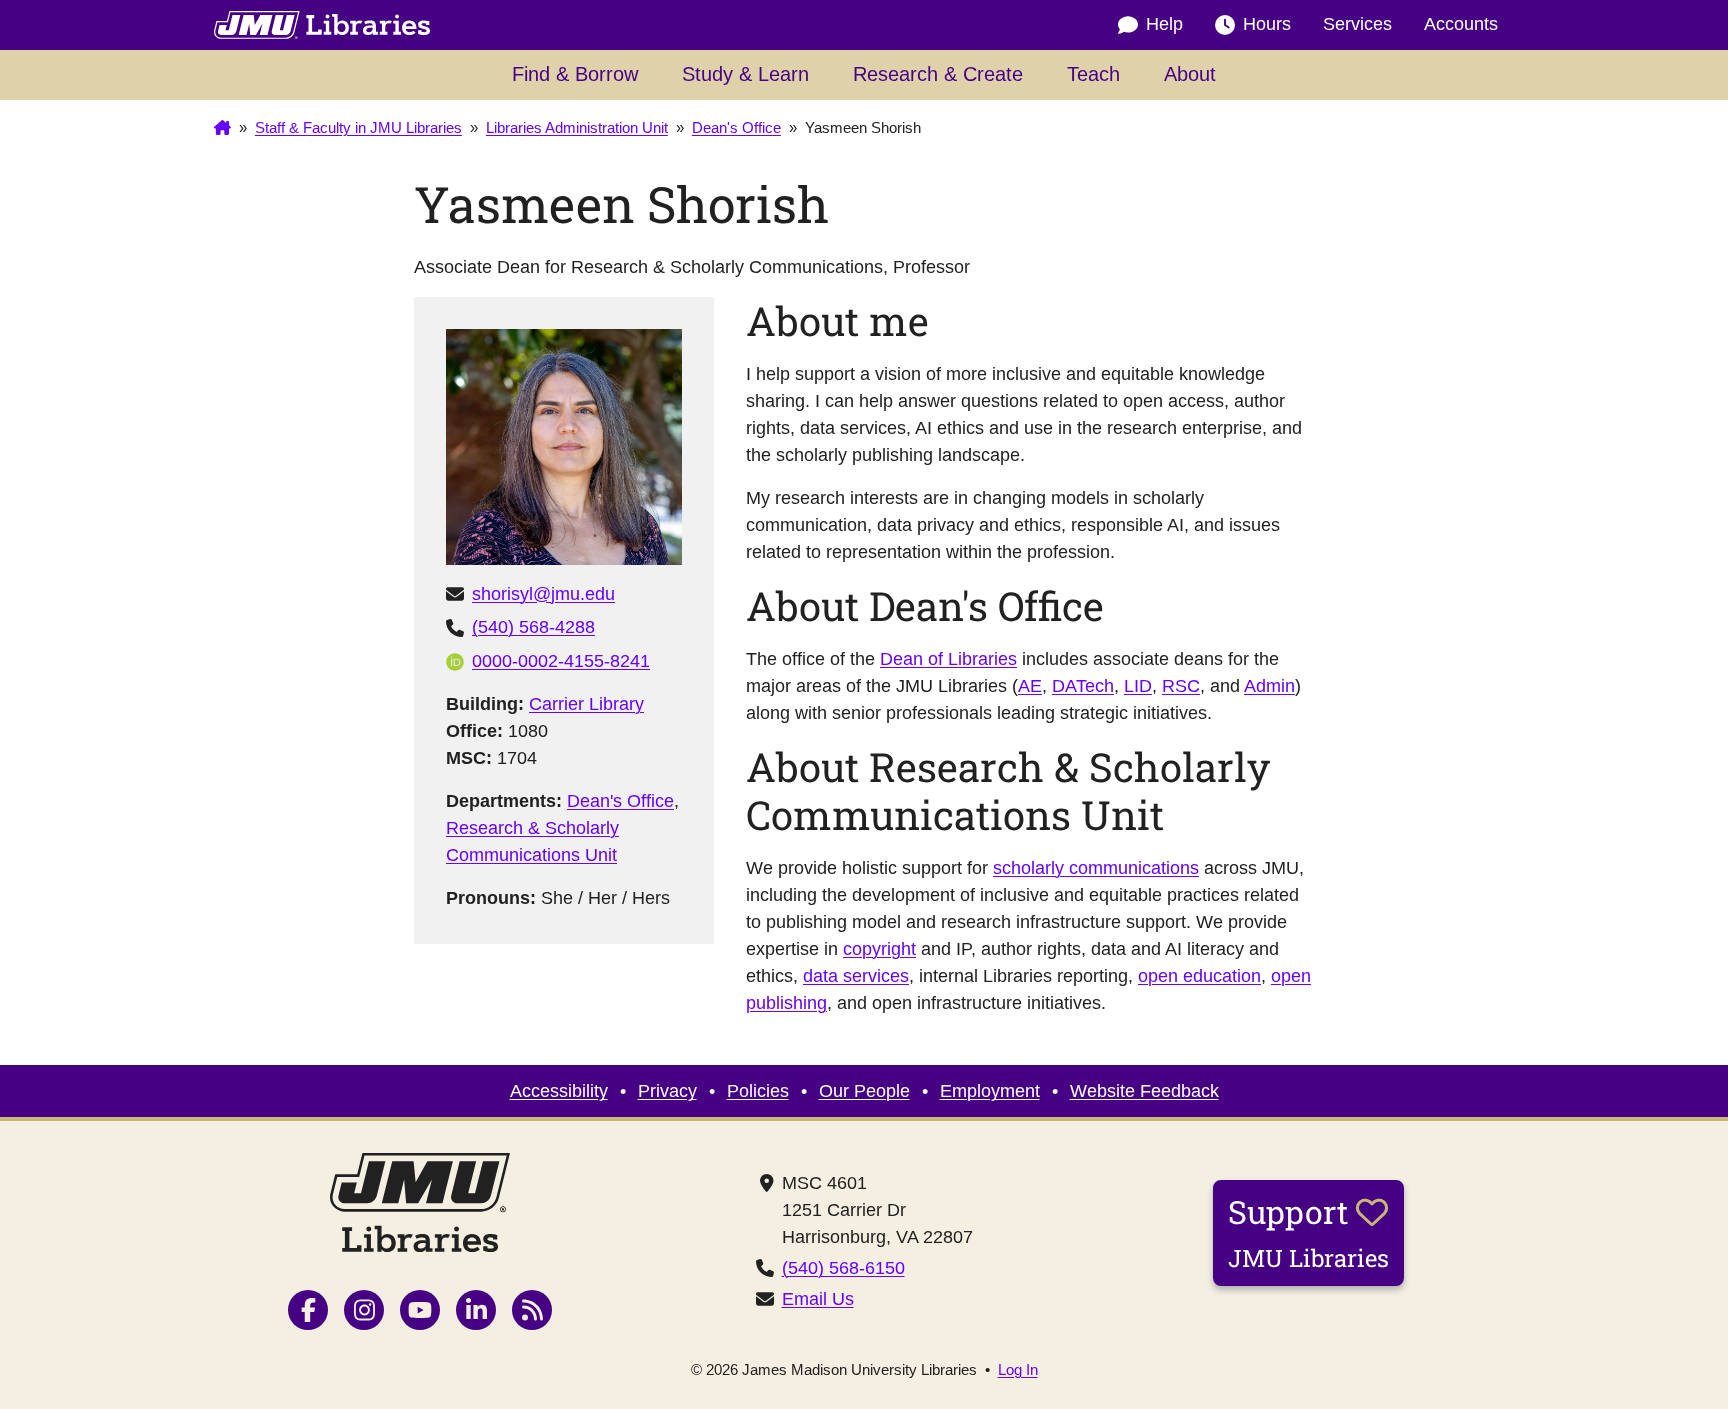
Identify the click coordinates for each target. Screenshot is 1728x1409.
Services (1357, 24)
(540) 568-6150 (843, 1268)
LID (1138, 686)
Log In (1018, 1369)
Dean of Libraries (948, 659)
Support (1308, 1232)
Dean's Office (620, 801)
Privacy (667, 1091)
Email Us (818, 1299)
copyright (879, 949)
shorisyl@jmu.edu (543, 594)
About (1190, 74)
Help (1164, 24)
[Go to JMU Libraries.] (222, 128)
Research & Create (938, 74)
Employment (990, 1091)
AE (1030, 686)
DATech (1083, 686)
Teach (1093, 74)
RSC (1181, 686)
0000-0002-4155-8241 (561, 661)
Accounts (1461, 24)
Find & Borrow (575, 74)
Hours (1267, 24)
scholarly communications (1096, 868)
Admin (1269, 686)
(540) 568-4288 (533, 627)
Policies (758, 1091)
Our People (864, 1091)
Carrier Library (586, 704)
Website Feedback (1144, 1091)
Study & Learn (745, 74)
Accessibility (559, 1091)
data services (856, 976)
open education (1199, 976)
